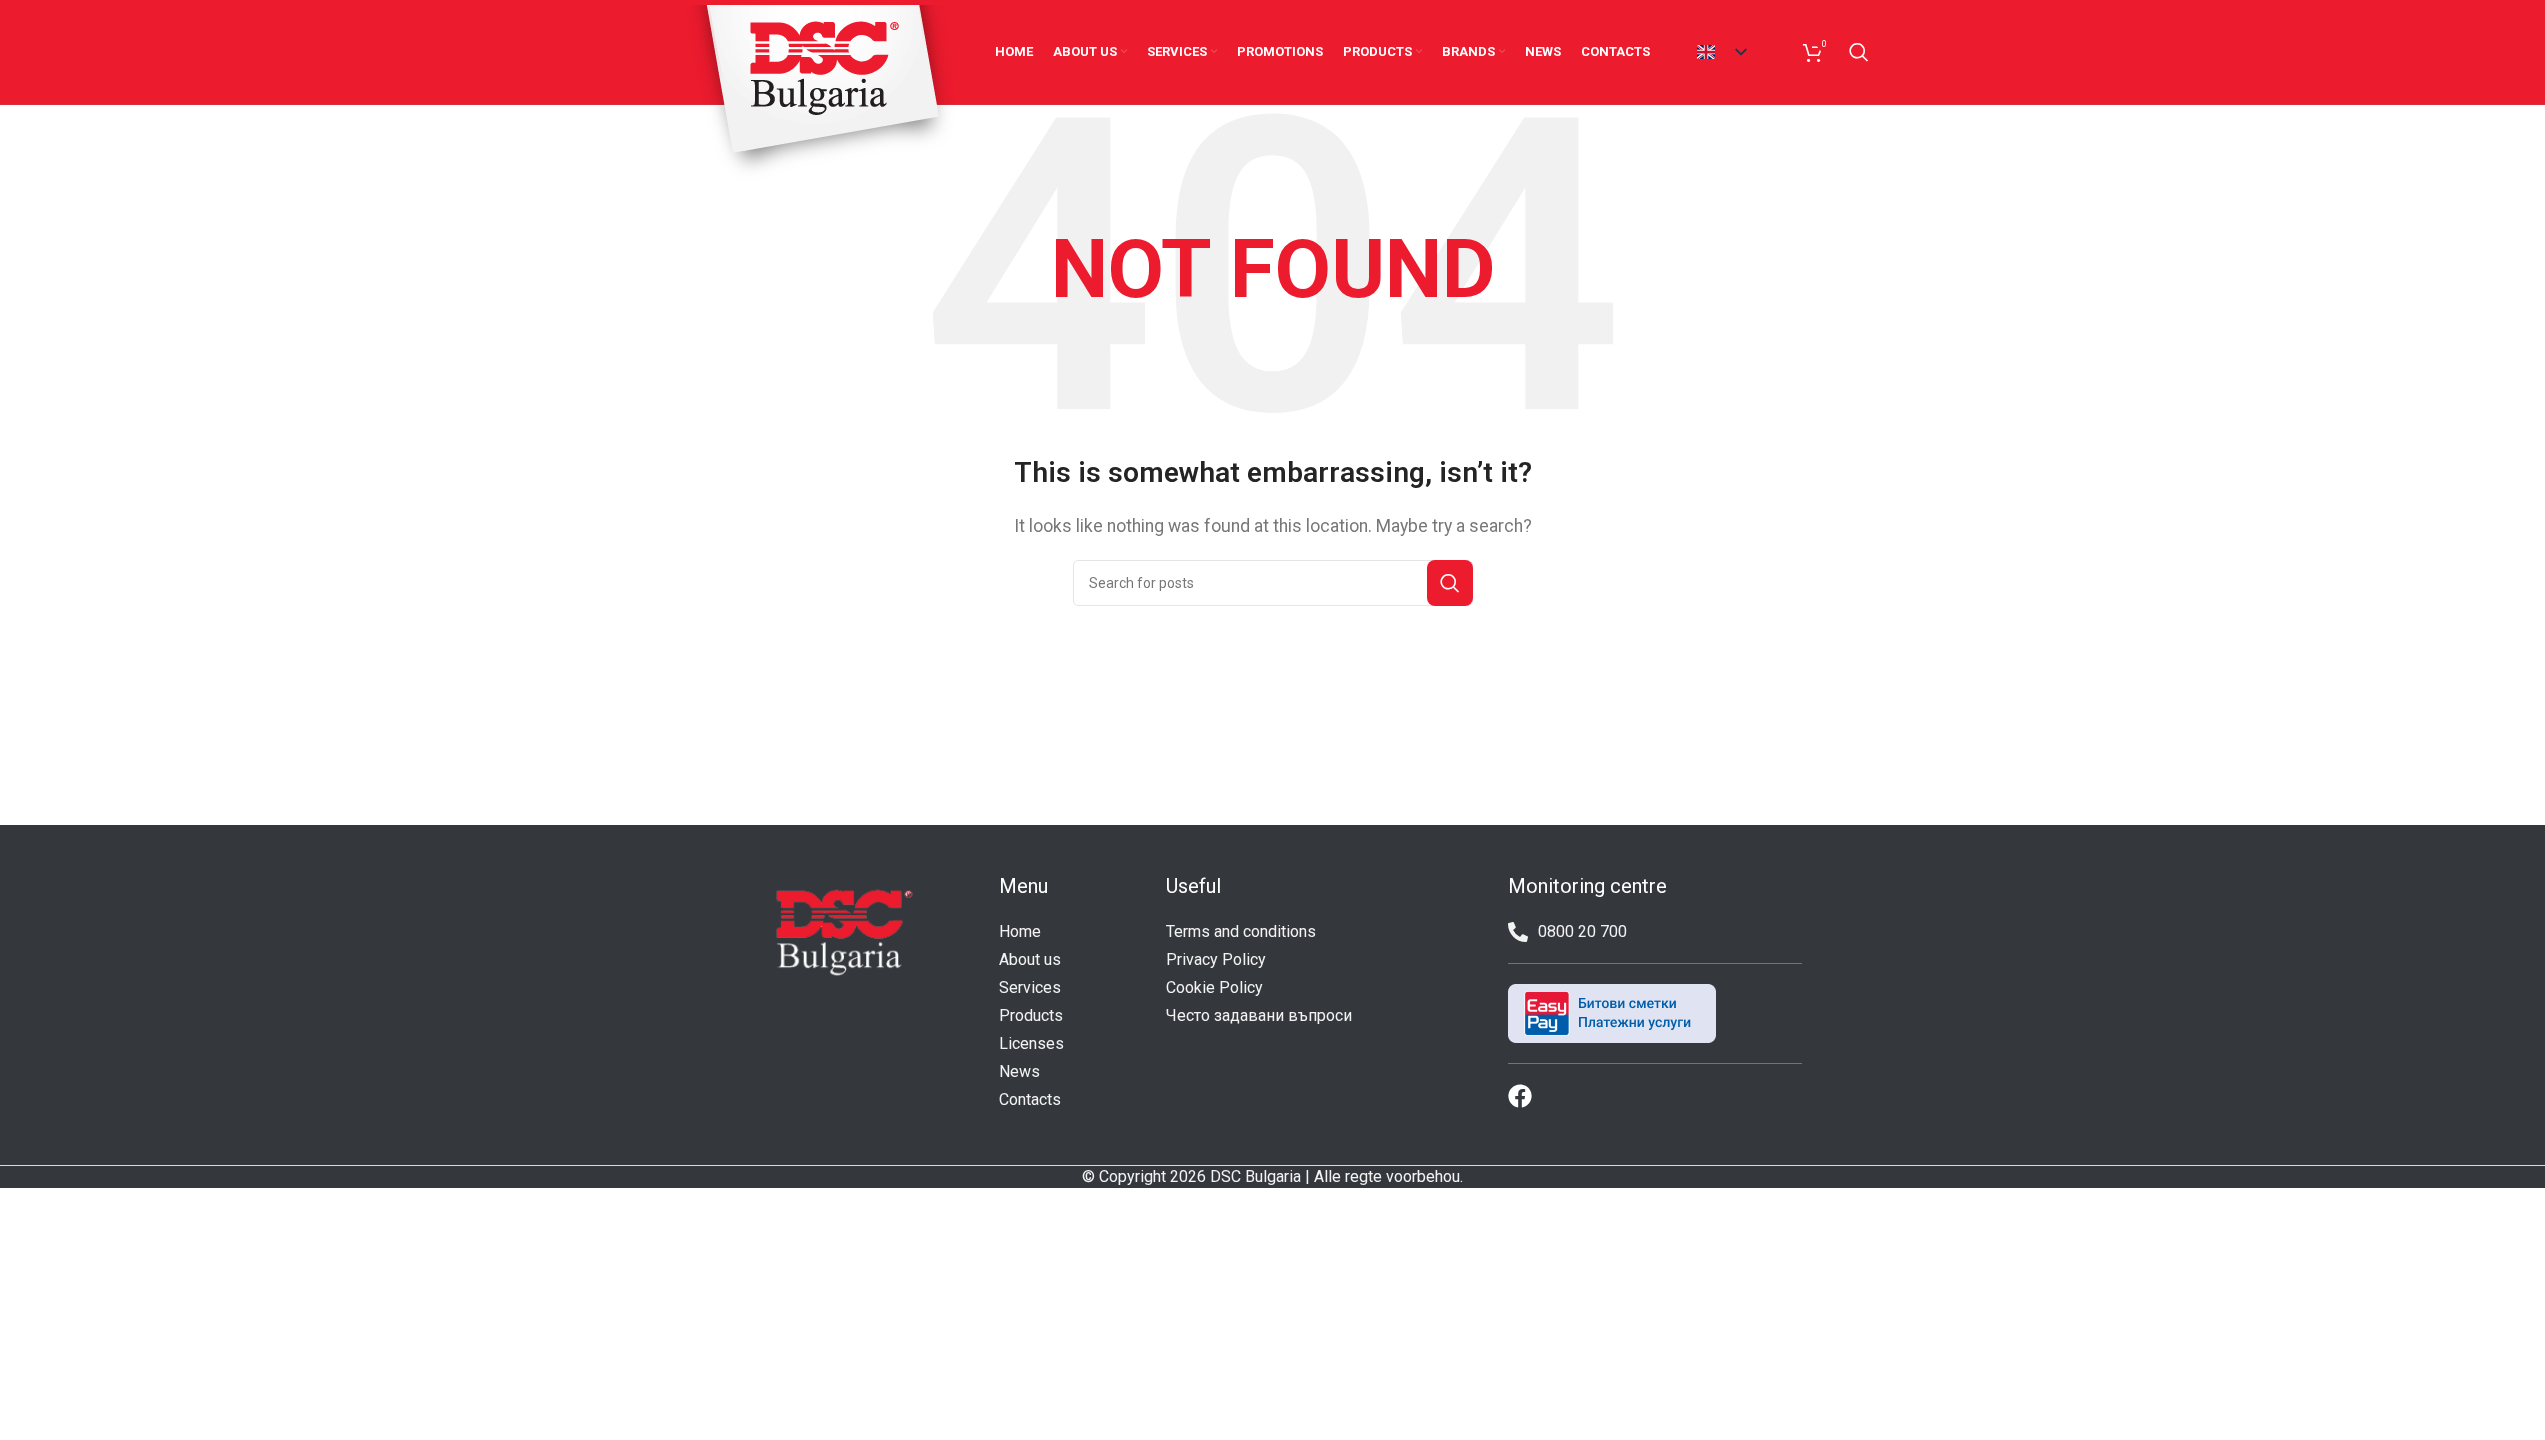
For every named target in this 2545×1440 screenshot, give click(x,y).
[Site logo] (821, 92)
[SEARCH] (1450, 583)
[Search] (1859, 52)
